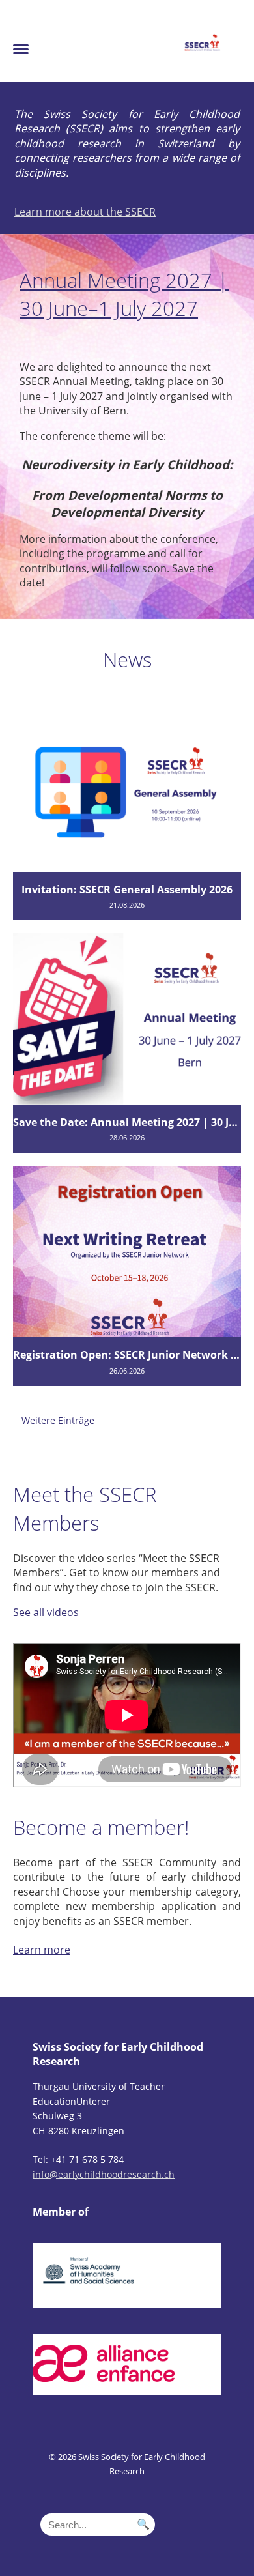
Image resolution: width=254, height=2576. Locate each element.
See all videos (46, 1612)
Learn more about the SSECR (85, 212)
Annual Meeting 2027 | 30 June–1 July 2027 (124, 295)
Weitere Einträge (58, 1420)
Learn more (42, 1950)
